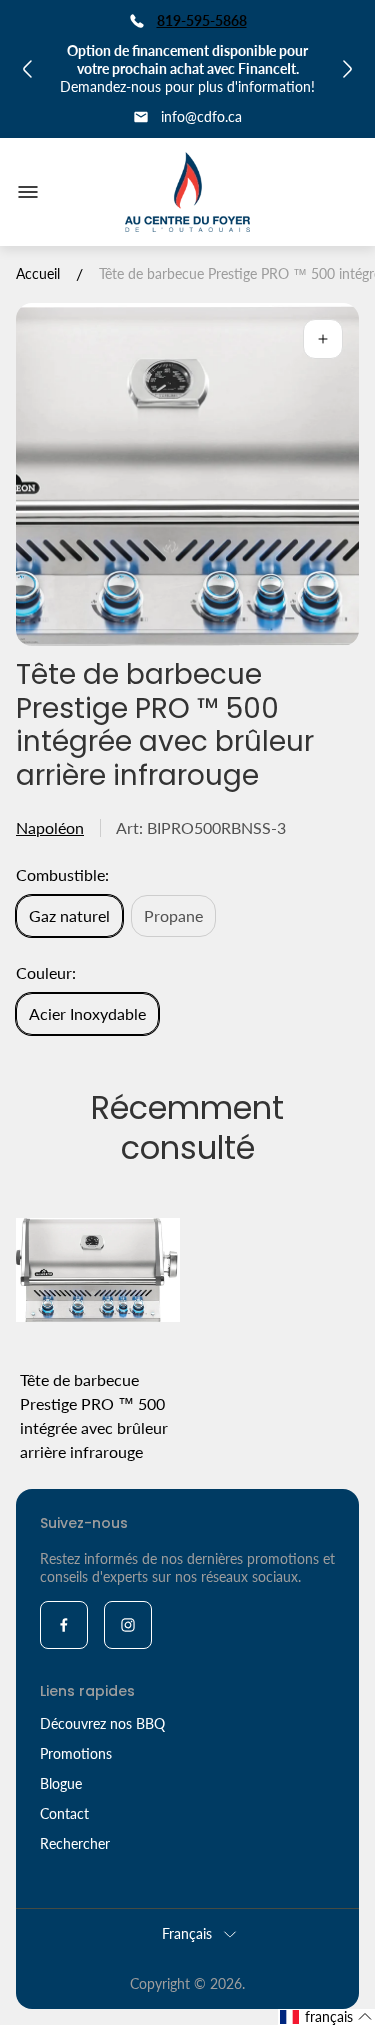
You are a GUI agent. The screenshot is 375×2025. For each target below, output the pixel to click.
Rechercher (75, 1843)
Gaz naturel (69, 915)
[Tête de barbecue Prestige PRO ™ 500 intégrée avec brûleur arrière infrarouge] (98, 1270)
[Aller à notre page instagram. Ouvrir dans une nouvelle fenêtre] (128, 1625)
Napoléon (50, 827)
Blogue (61, 1783)
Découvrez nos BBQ (102, 1723)
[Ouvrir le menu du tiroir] (28, 192)
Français (187, 1933)
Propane (173, 915)
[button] (326, 2017)
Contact (64, 1813)
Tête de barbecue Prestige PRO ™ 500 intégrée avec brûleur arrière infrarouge (94, 1415)
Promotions (76, 1753)
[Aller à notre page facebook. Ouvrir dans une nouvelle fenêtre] (64, 1625)
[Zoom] (323, 339)
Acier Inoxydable (87, 1013)
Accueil (38, 273)
